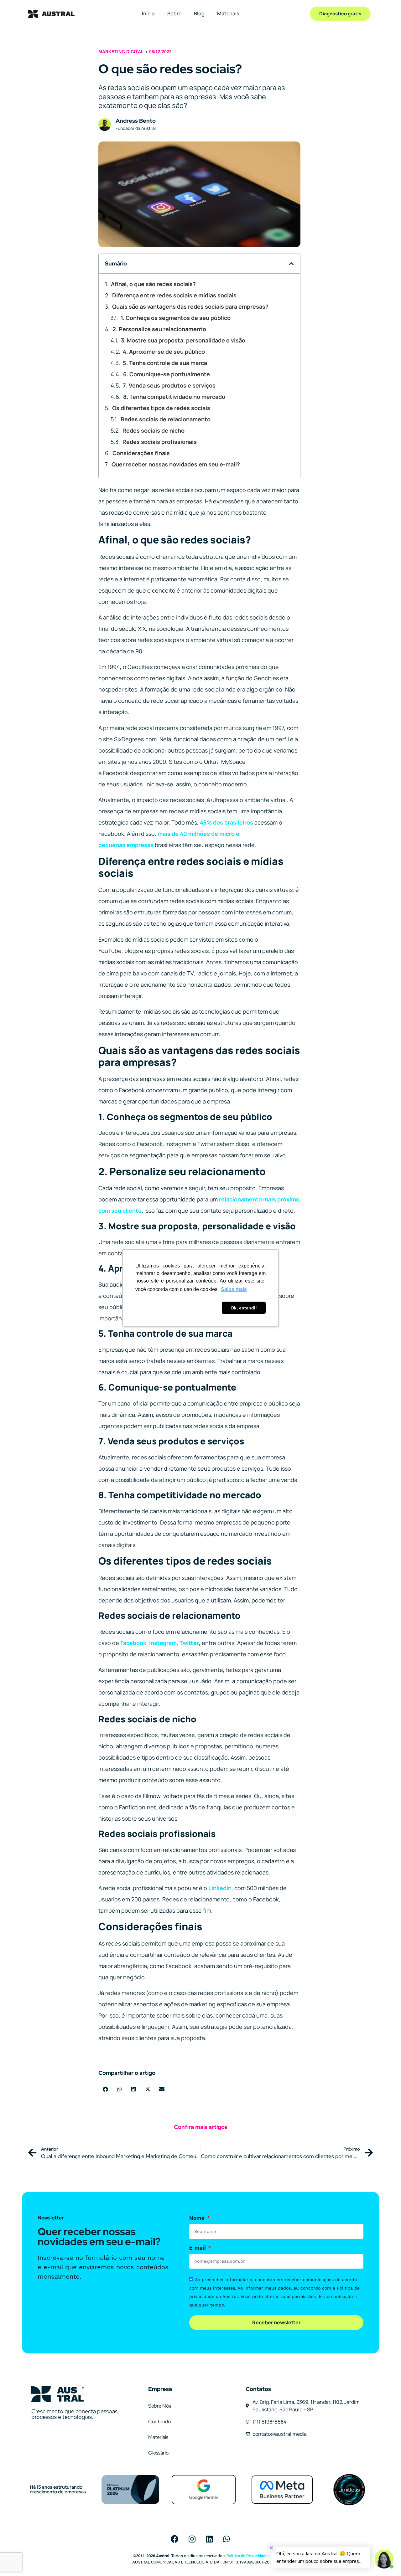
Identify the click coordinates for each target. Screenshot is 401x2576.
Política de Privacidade (247, 2556)
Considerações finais (141, 453)
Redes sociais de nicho (154, 430)
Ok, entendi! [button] (244, 1308)
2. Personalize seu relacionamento (159, 329)
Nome (198, 2218)
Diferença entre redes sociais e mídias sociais (174, 295)
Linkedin (220, 1888)
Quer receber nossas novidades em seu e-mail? (176, 464)
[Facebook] (175, 2539)
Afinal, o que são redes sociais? (153, 284)
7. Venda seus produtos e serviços (170, 385)
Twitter (189, 1643)
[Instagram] (192, 2539)
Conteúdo (159, 2422)
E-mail (198, 2248)
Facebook (133, 1643)
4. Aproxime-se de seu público (164, 352)
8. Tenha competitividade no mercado (175, 397)
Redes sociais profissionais (160, 442)
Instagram (163, 1643)
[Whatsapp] (227, 2539)
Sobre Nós (160, 2406)
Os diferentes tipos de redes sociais (161, 408)
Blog (199, 13)
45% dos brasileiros (227, 822)
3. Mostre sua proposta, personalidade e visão (183, 340)
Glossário (158, 2453)
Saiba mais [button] (234, 1289)
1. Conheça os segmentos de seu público (176, 318)
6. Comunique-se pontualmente (167, 374)
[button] (291, 264)
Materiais (228, 13)
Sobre (174, 13)
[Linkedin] (209, 2539)
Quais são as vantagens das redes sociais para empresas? (190, 306)
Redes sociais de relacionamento (166, 419)
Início (148, 13)
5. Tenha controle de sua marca (166, 363)
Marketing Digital (121, 52)
